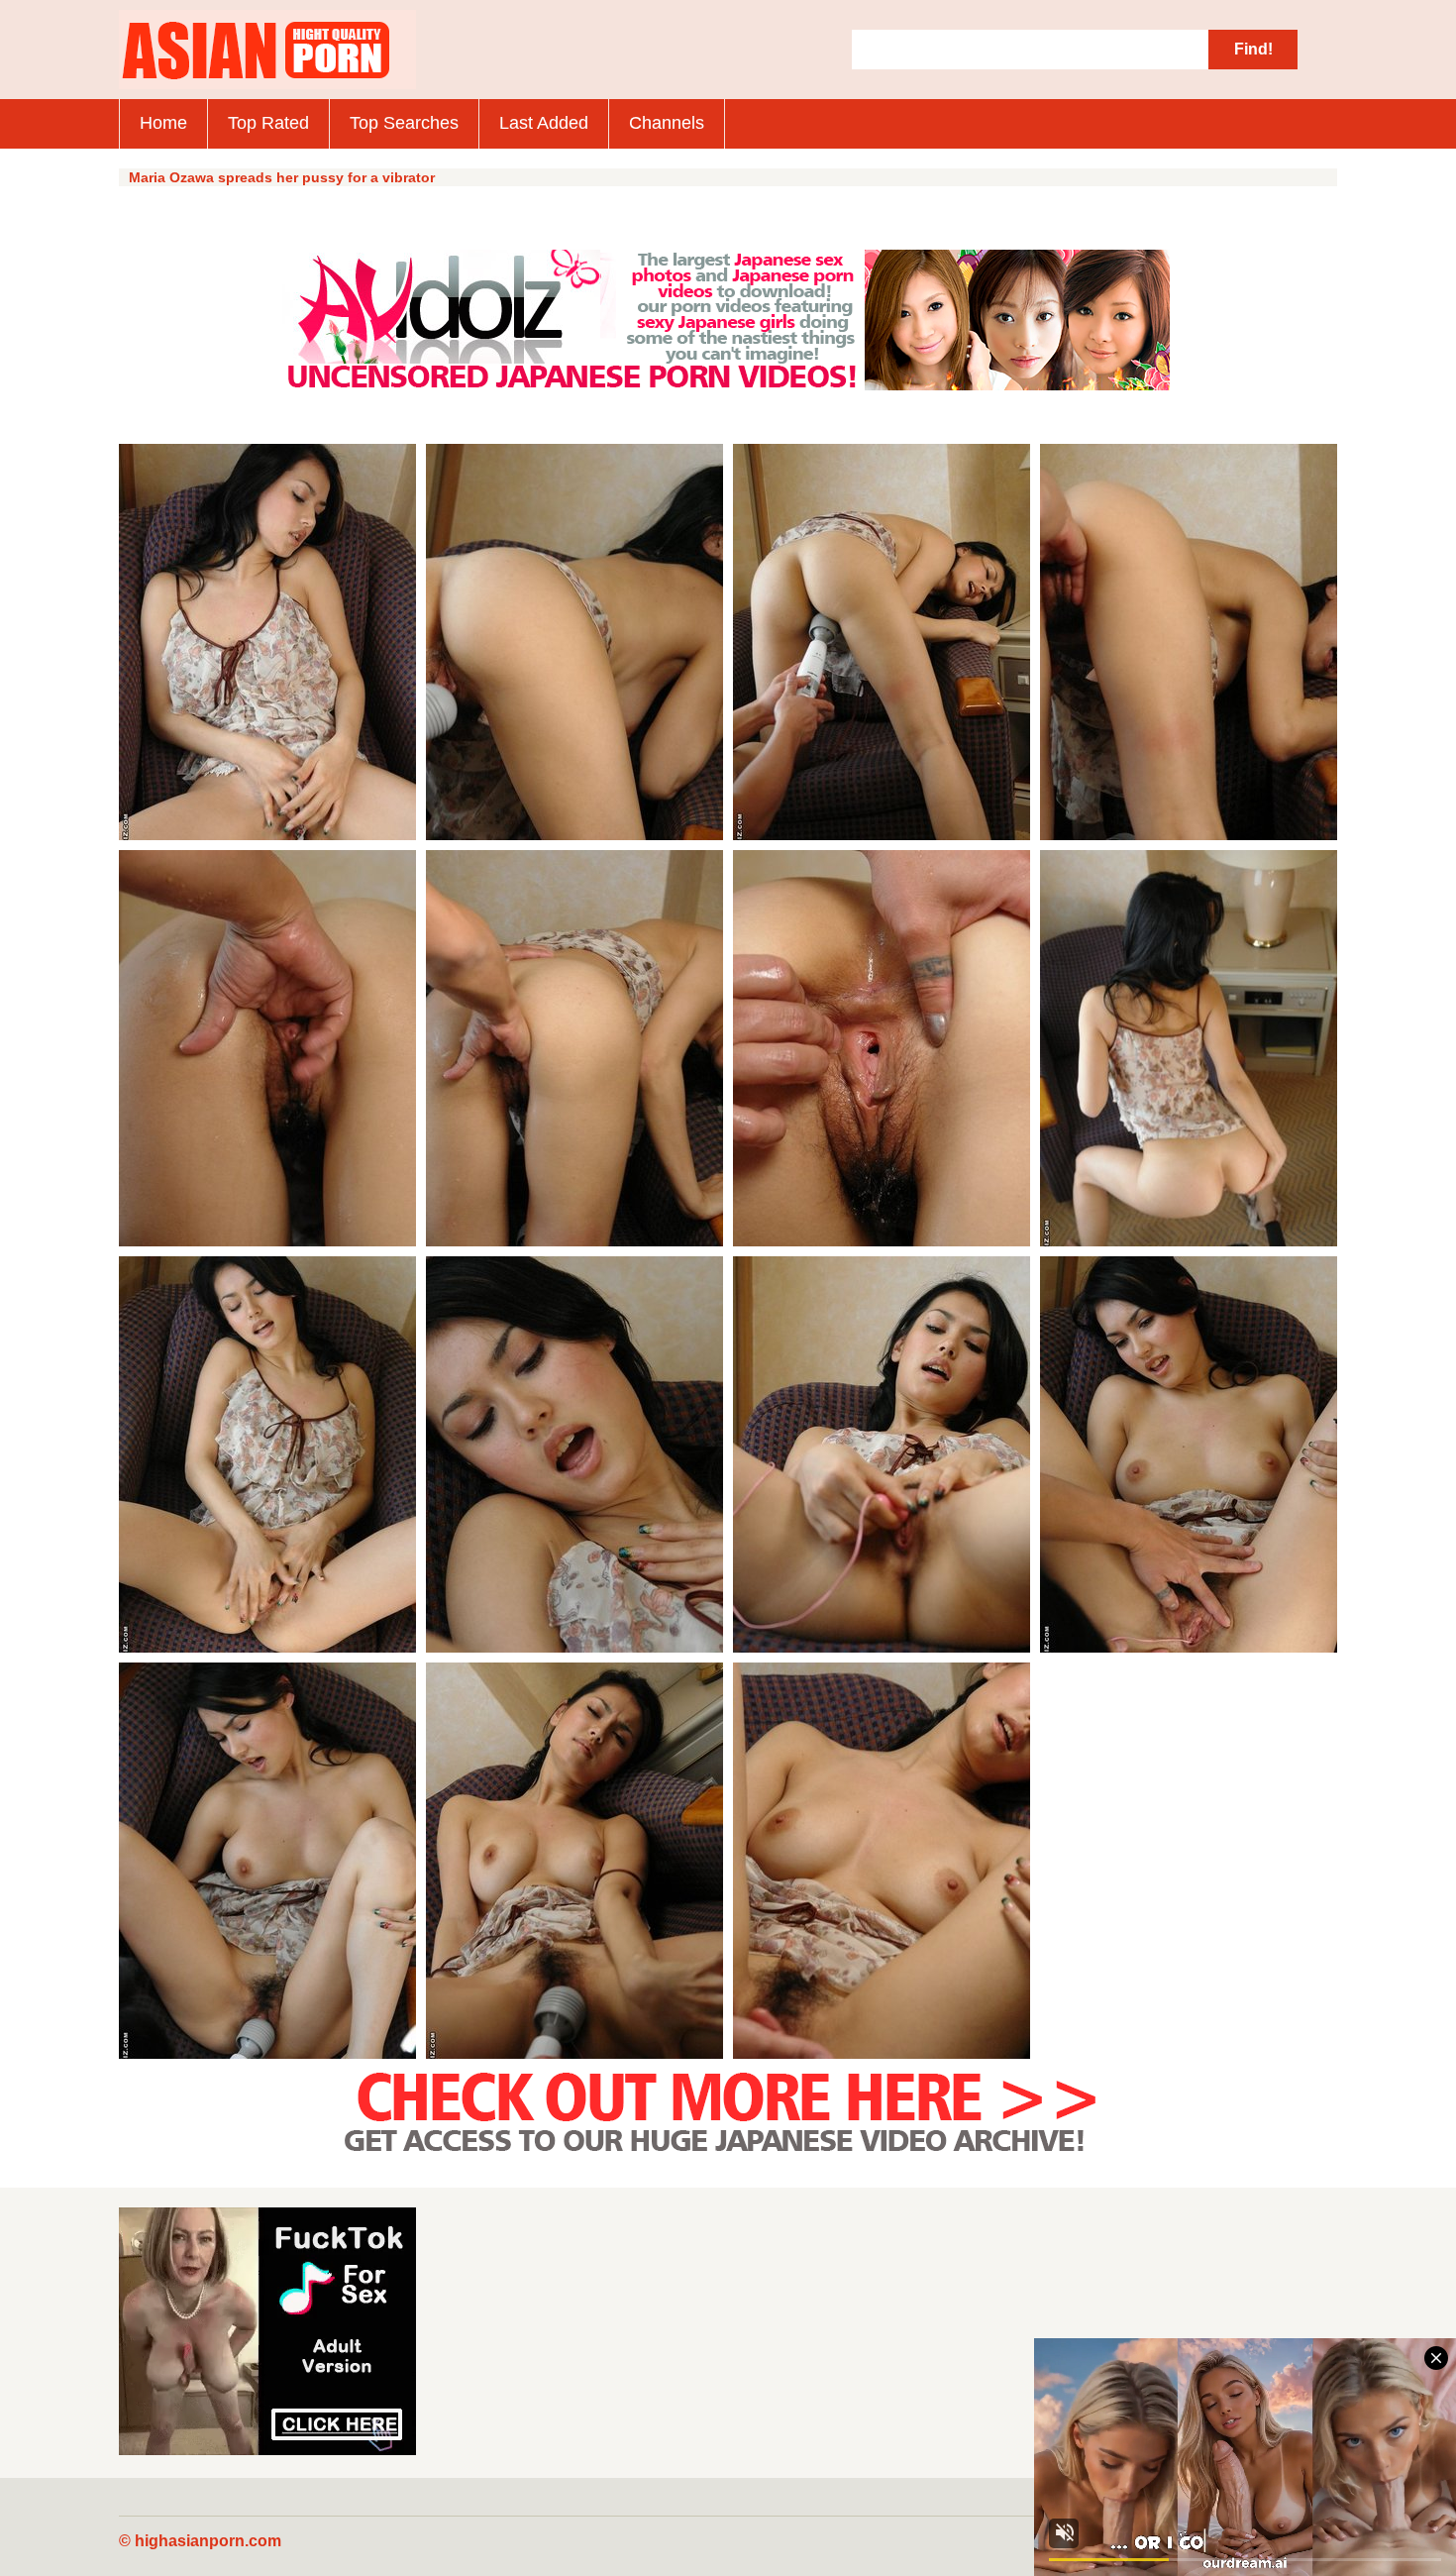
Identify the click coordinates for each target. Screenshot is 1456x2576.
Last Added (544, 123)
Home (163, 123)
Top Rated (268, 123)
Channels (667, 123)
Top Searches (404, 123)
